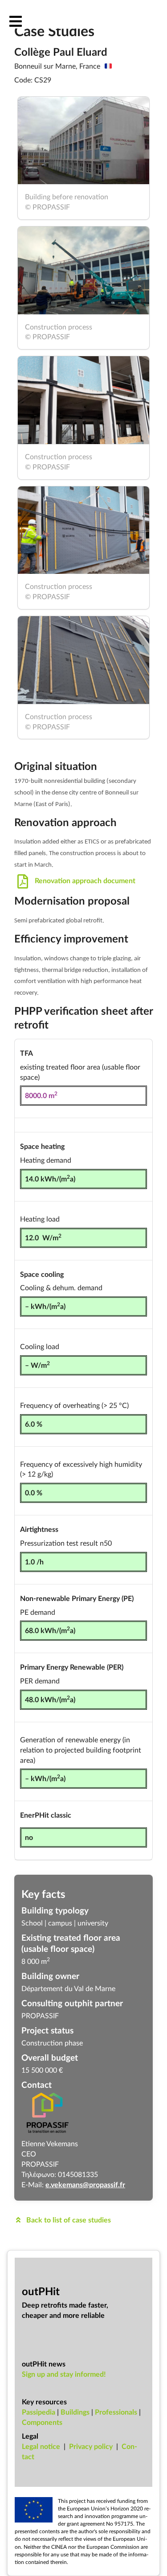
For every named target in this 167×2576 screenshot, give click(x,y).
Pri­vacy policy (91, 2446)
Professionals (116, 2412)
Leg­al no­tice (41, 2446)
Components (42, 2422)
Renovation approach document (84, 880)
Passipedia (39, 2412)
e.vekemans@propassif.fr (85, 2184)
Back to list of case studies (68, 2220)
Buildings (75, 2412)
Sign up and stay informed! (64, 2374)
